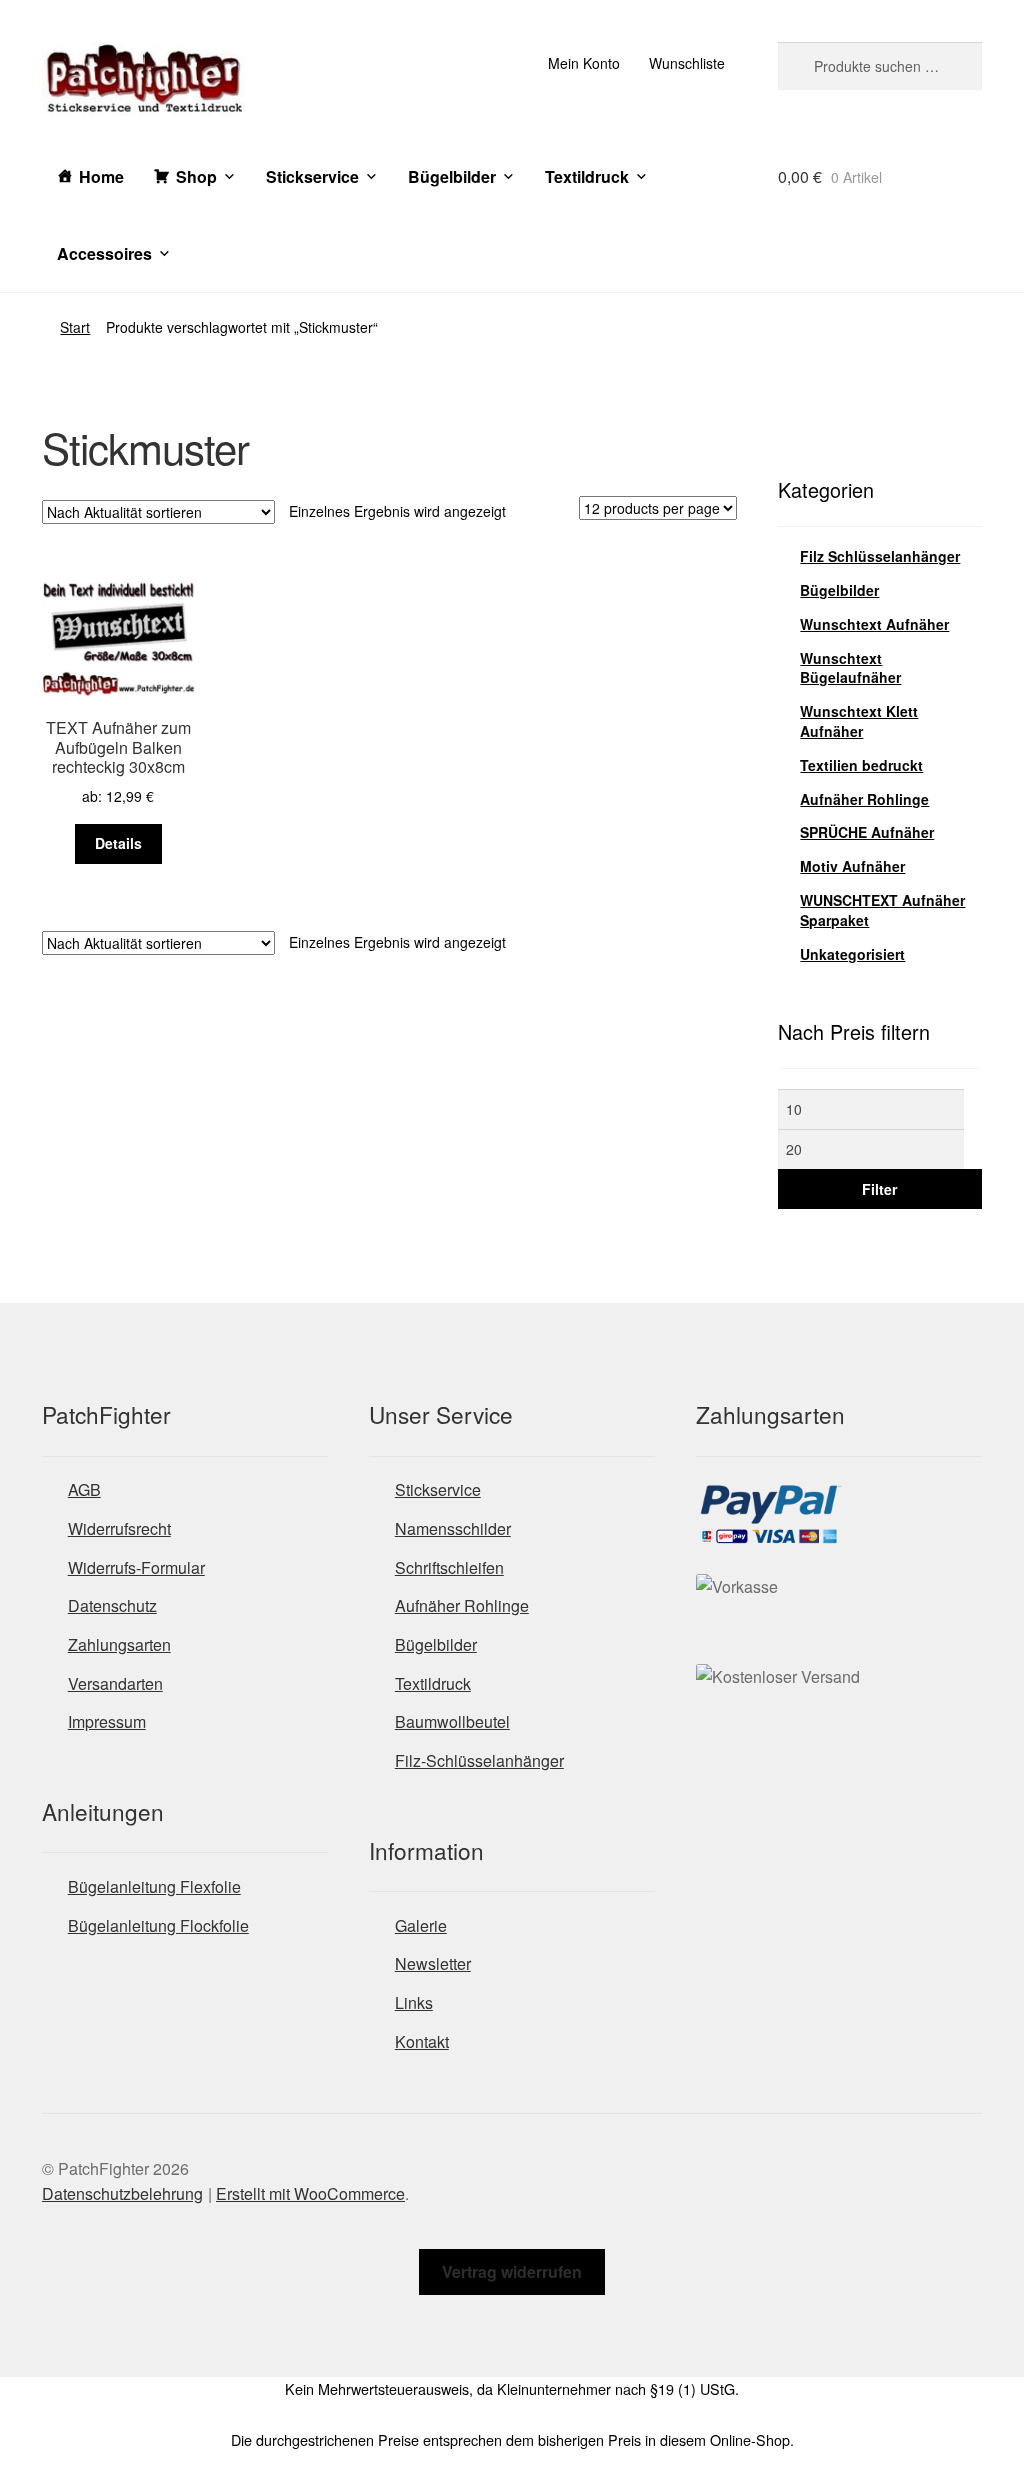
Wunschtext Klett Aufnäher (859, 721)
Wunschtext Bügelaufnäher (850, 668)
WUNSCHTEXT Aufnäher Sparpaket (882, 910)
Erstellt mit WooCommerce (310, 2193)
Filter (879, 1189)
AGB (84, 1489)
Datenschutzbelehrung (122, 2193)
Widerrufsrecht (119, 1528)
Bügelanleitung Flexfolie (154, 1886)
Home (101, 176)
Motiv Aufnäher (852, 866)
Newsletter (433, 1963)
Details (118, 843)
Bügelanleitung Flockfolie (158, 1925)
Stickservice (312, 176)
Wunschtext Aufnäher (874, 624)
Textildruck (587, 176)
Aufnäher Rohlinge (864, 799)
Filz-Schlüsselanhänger (479, 1760)
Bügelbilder (452, 176)
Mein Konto (584, 63)
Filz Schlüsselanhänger (880, 556)
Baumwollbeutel (452, 1721)
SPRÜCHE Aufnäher (867, 832)
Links (414, 2002)
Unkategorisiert (852, 954)
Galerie (421, 1925)
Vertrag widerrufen (512, 2271)
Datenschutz (112, 1605)
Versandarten (115, 1683)
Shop (196, 176)
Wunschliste (687, 63)
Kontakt (422, 2041)
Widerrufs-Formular (136, 1567)
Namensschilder (453, 1528)
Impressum (107, 1721)
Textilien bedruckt (861, 765)
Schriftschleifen (449, 1567)
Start (75, 327)
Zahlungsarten (119, 1644)
